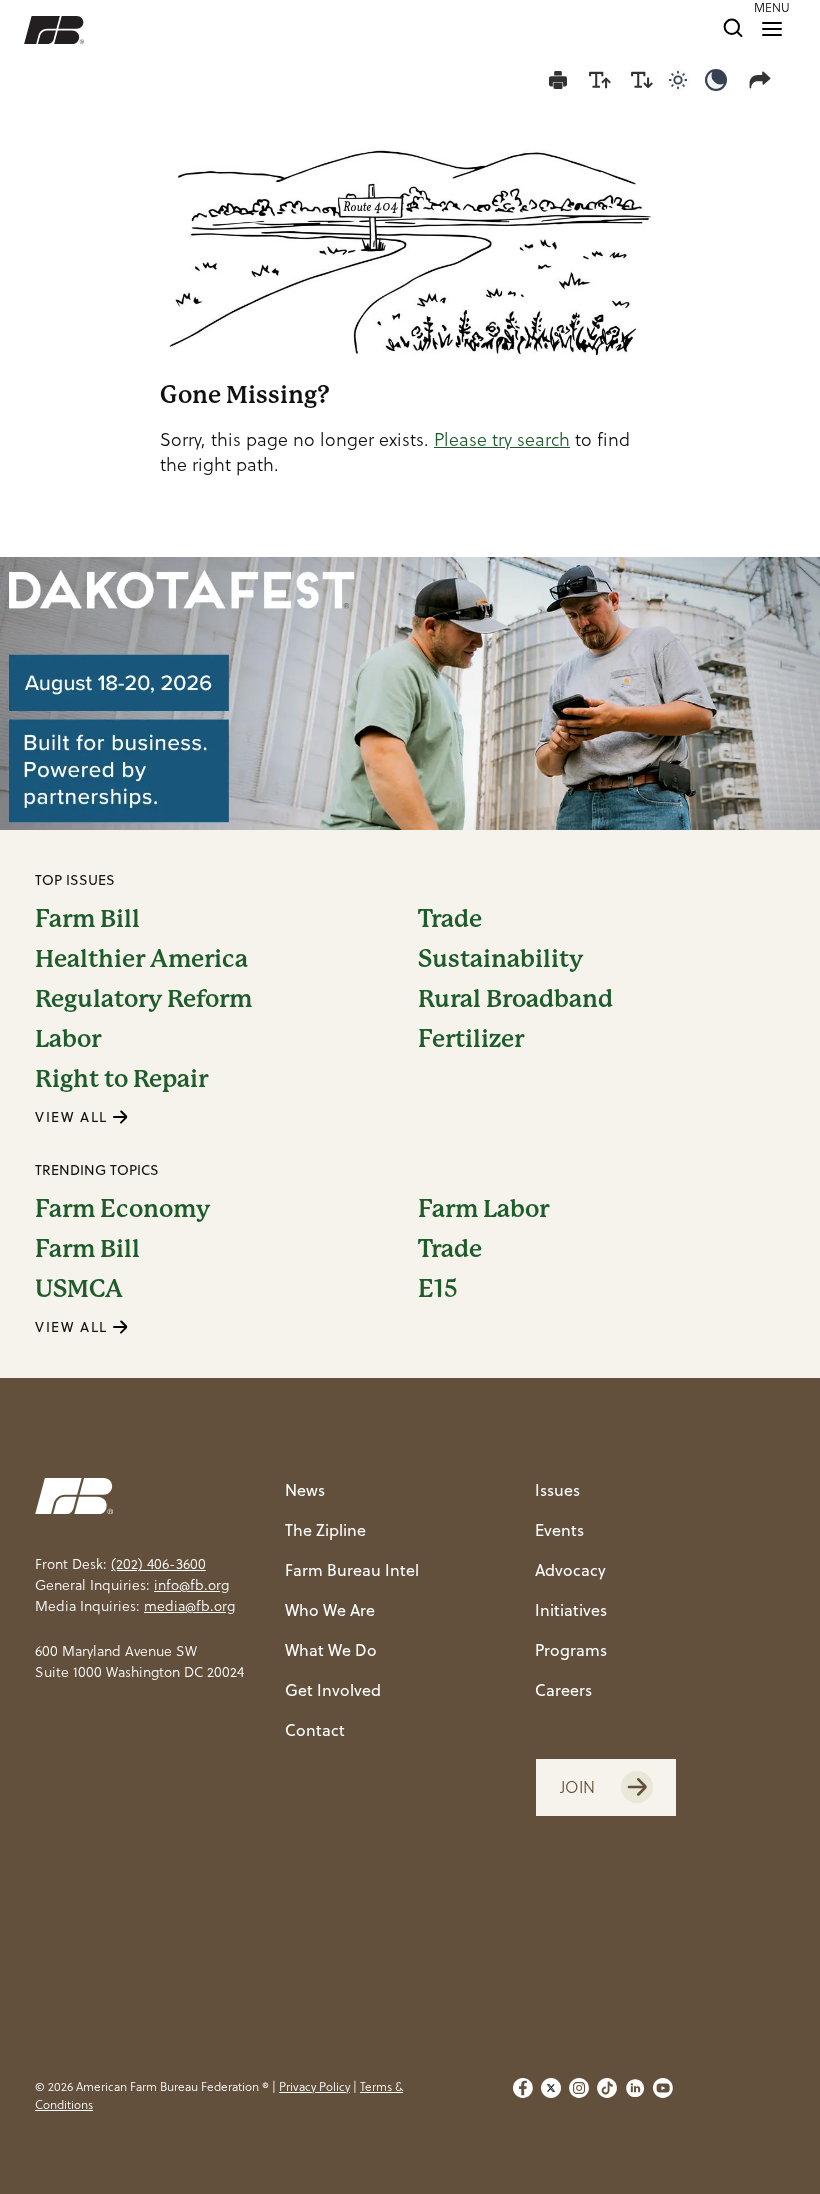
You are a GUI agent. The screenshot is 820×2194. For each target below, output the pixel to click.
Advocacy (570, 1570)
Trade (450, 919)
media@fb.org (189, 1606)
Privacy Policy (314, 2086)
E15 (438, 1289)
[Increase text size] (600, 80)
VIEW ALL (74, 1117)
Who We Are (330, 1610)
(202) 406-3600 (158, 1564)
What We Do (331, 1650)
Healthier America (141, 959)
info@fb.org (191, 1585)
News (305, 1490)
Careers (563, 1690)
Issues (557, 1490)
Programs (571, 1650)
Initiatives (571, 1610)
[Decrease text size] (642, 80)
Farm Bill (87, 919)
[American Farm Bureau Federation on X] (551, 2096)
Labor (68, 1039)
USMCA (79, 1289)
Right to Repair (121, 1079)
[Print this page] (558, 80)
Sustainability (500, 959)
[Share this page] (764, 80)
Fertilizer (471, 1039)
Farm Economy (122, 1209)
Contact (315, 1730)
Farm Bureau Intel (352, 1570)
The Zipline (325, 1530)
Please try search (502, 439)
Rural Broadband (515, 999)
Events (559, 1530)
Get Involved (333, 1690)
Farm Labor (483, 1209)
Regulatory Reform (143, 999)
